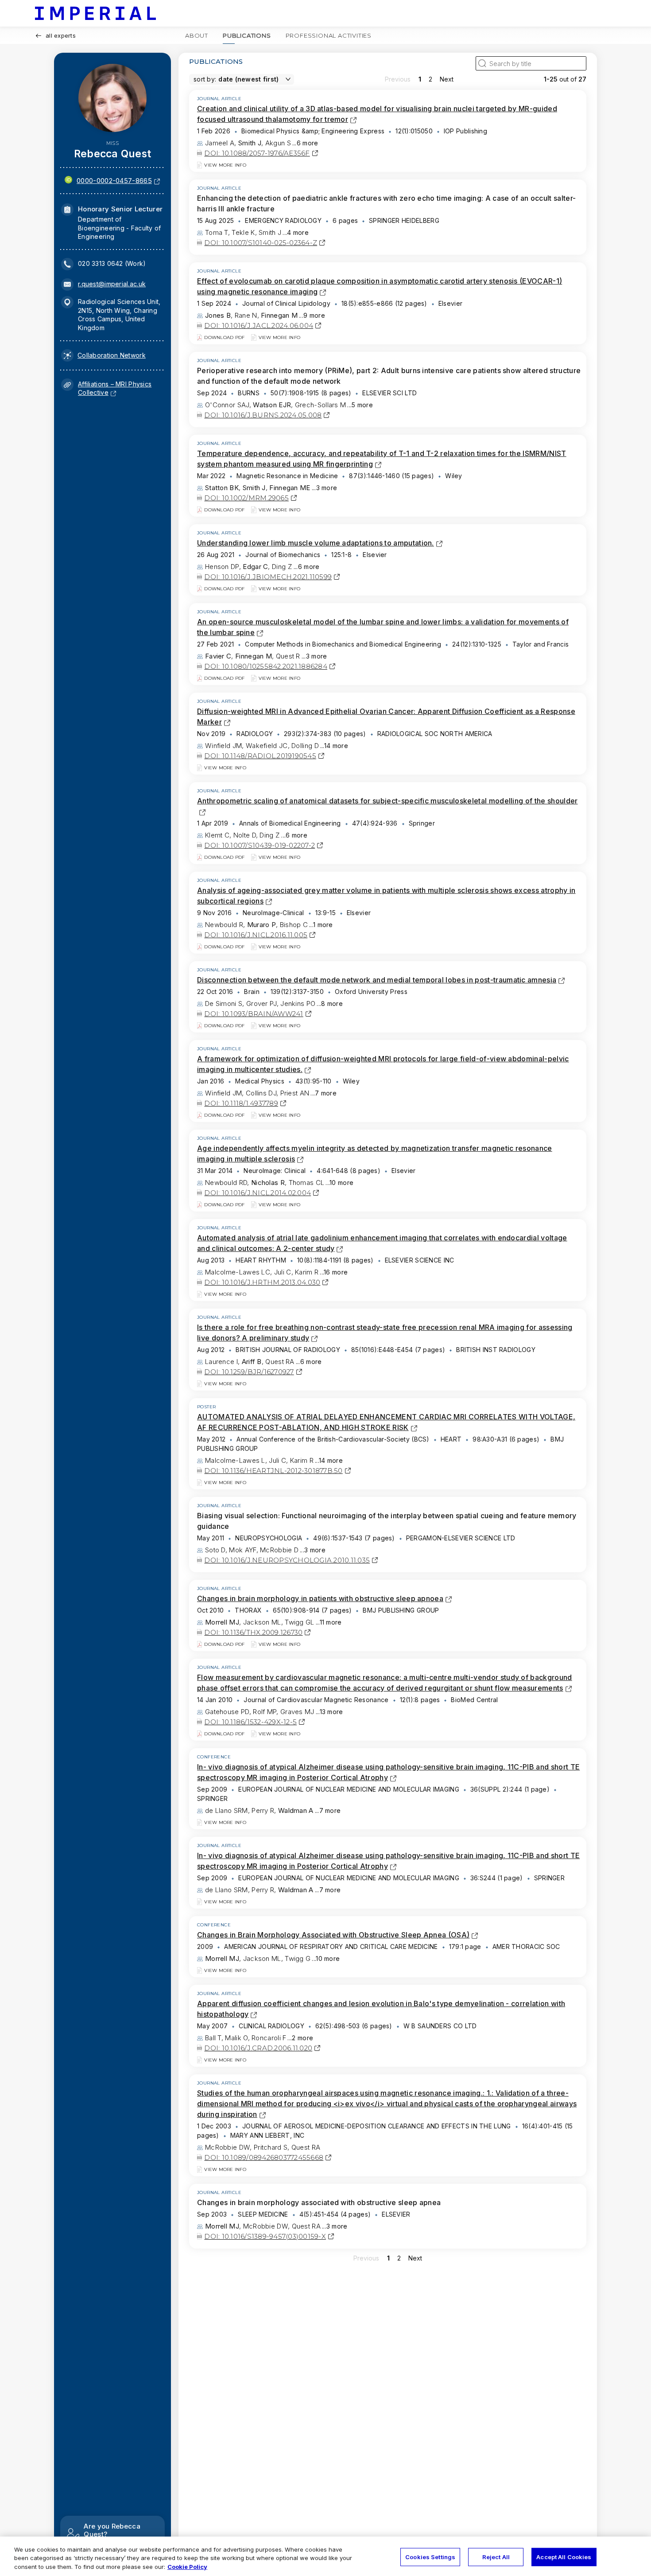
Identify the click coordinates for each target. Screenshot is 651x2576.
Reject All (496, 2557)
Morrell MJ (222, 1622)
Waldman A (296, 1810)
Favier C (218, 656)
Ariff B (252, 1362)
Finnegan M (279, 315)
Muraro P (262, 925)
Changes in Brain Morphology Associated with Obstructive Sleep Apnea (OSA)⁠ (333, 1935)
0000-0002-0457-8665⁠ (114, 181)
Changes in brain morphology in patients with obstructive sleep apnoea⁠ (320, 1598)
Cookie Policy (187, 2567)
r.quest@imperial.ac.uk (112, 284)
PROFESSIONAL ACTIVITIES (329, 35)
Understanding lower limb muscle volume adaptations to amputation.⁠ (316, 543)
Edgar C (255, 567)
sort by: (205, 79)
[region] (325, 2556)
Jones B (218, 315)
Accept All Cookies (564, 2557)
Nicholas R (268, 1183)
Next (447, 79)
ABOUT (197, 35)
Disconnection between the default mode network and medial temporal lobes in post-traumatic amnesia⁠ (377, 980)
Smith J (250, 143)
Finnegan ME (290, 488)
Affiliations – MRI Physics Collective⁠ (115, 388)
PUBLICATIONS (247, 35)
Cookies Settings (430, 2557)
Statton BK (222, 488)
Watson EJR (272, 405)
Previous (398, 79)
